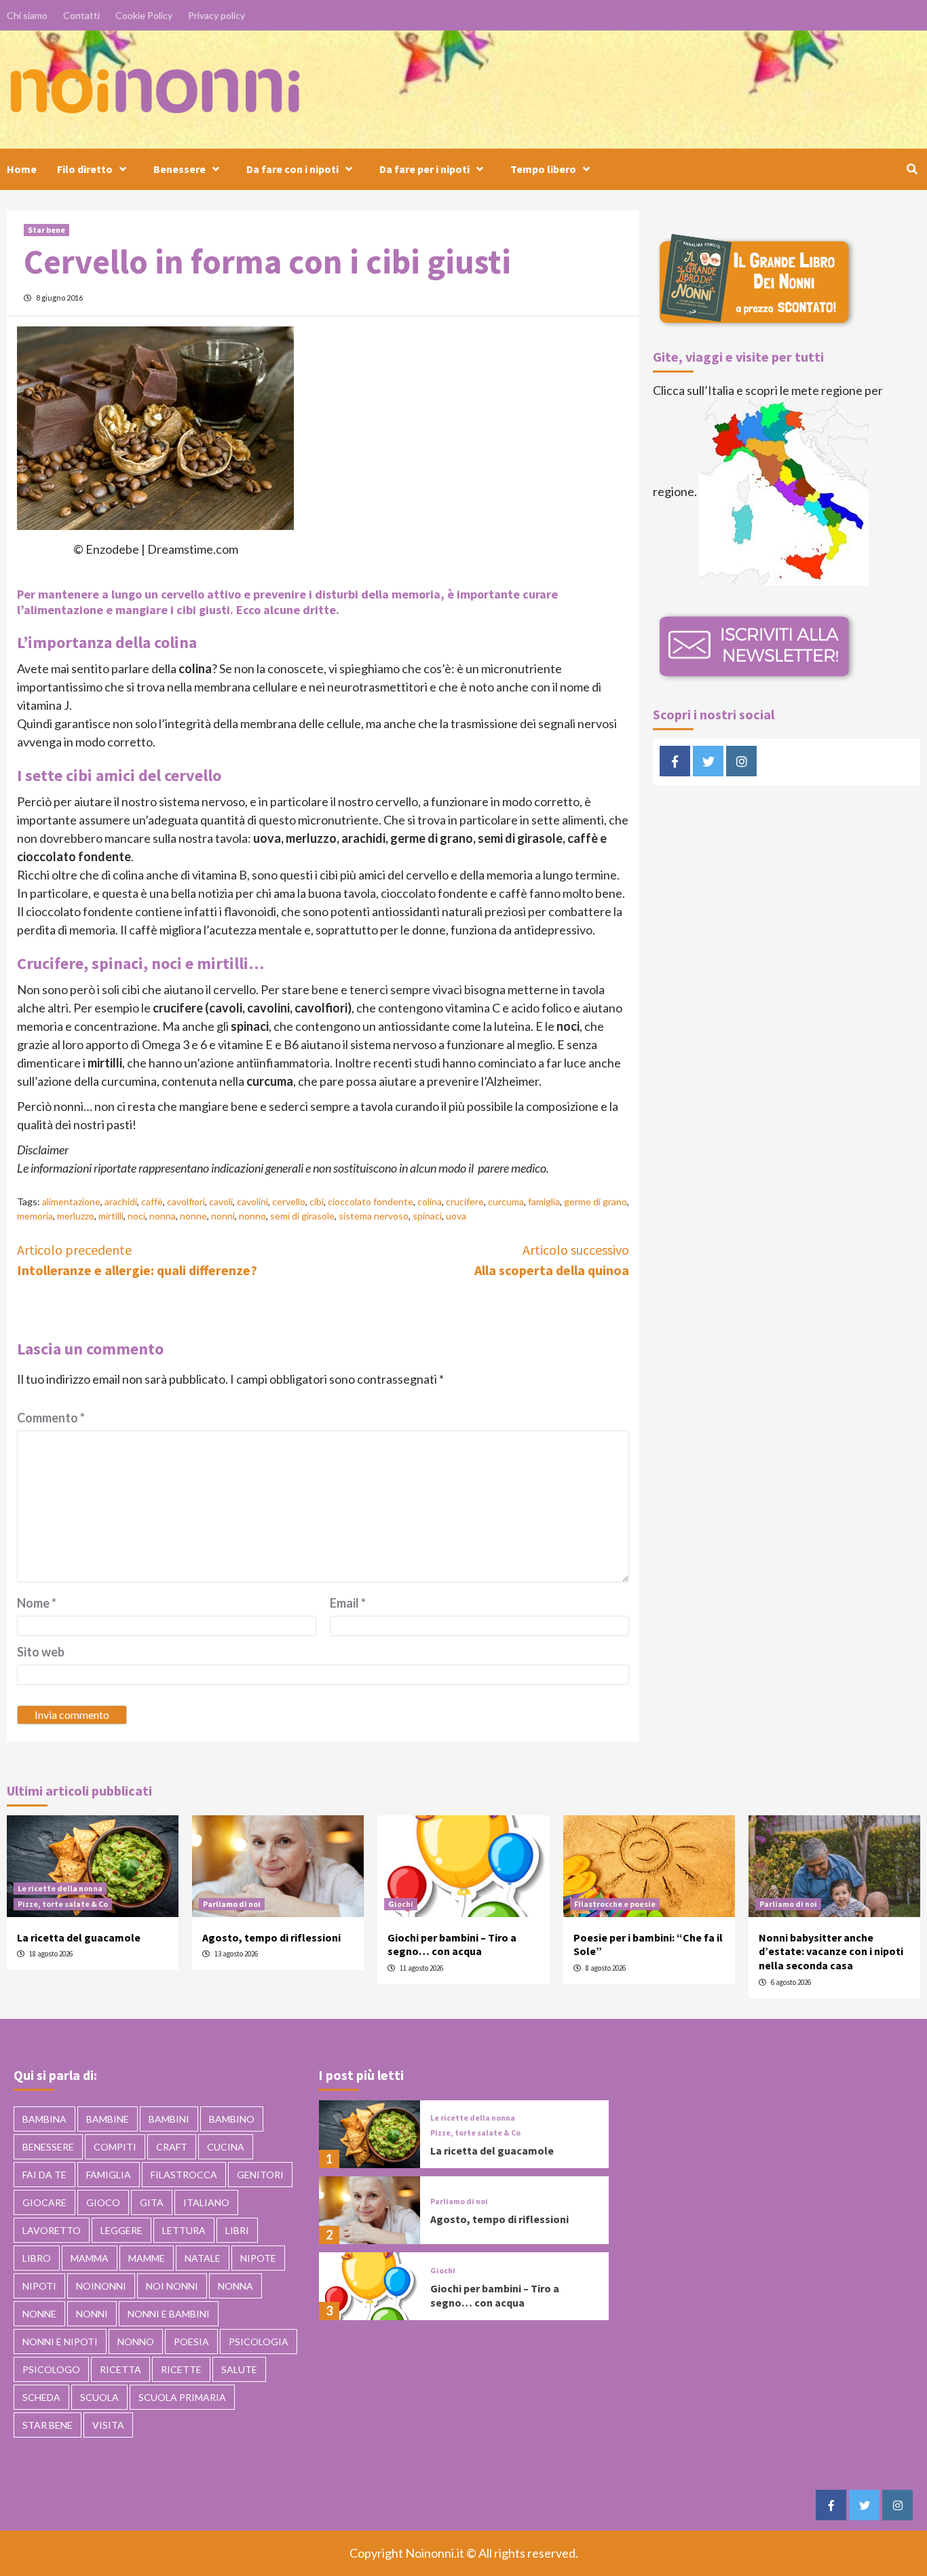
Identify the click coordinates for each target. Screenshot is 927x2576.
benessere (48, 2147)
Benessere (179, 169)
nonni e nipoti (60, 2342)
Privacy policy (216, 15)
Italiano (206, 2202)
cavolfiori (186, 1201)
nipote (258, 2258)
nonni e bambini (169, 2314)
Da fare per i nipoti (424, 169)
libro (37, 2258)
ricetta (120, 2369)
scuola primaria (182, 2397)
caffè (152, 1201)
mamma (90, 2258)
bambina (44, 2119)
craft (172, 2147)
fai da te (44, 2175)
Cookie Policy (144, 15)
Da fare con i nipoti (292, 169)
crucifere (465, 1201)
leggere (121, 2230)
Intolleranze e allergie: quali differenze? (137, 1260)
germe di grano (595, 1201)
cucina (226, 2147)
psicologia (259, 2342)
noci (136, 1216)
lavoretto (52, 2230)
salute (239, 2369)
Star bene (46, 230)
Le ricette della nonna (60, 1888)
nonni (223, 1216)
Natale (203, 2258)
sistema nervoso (374, 1216)
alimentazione (71, 1201)
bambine (108, 2119)
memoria (35, 1216)
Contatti (81, 15)
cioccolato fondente (371, 1201)
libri (237, 2230)
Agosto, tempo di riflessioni (271, 1937)
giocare (44, 2202)
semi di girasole (302, 1216)
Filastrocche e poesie (615, 1904)
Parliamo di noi (232, 1904)
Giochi (401, 1904)
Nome (37, 1603)
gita (152, 2202)
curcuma (506, 1201)
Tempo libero (543, 169)
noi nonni (172, 2286)
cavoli (221, 1201)
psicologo (51, 2369)
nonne (193, 1216)
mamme (147, 2258)
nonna (163, 1216)
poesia (191, 2342)
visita (108, 2425)
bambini (169, 2119)
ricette (181, 2369)
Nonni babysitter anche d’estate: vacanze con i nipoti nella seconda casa (831, 1952)
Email (348, 1603)
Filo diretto (85, 169)
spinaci (427, 1216)
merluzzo (76, 1216)
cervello (289, 1201)
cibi (317, 1201)
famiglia (544, 1201)
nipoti (39, 2286)
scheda (41, 2397)
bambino (232, 2119)
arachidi (121, 1201)
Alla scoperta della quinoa (552, 1260)
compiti (115, 2147)
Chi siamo (27, 15)
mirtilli (111, 1216)
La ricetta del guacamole (79, 1937)
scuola (99, 2397)
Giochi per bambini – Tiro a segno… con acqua (452, 1945)
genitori (260, 2175)
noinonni (101, 2286)
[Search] (912, 169)
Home (22, 169)
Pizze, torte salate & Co (63, 1904)
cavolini (252, 1201)
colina (430, 1201)
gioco (103, 2202)
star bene (48, 2425)
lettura (184, 2230)
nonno (252, 1216)
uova (456, 1216)
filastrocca (184, 2175)
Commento (51, 1418)
